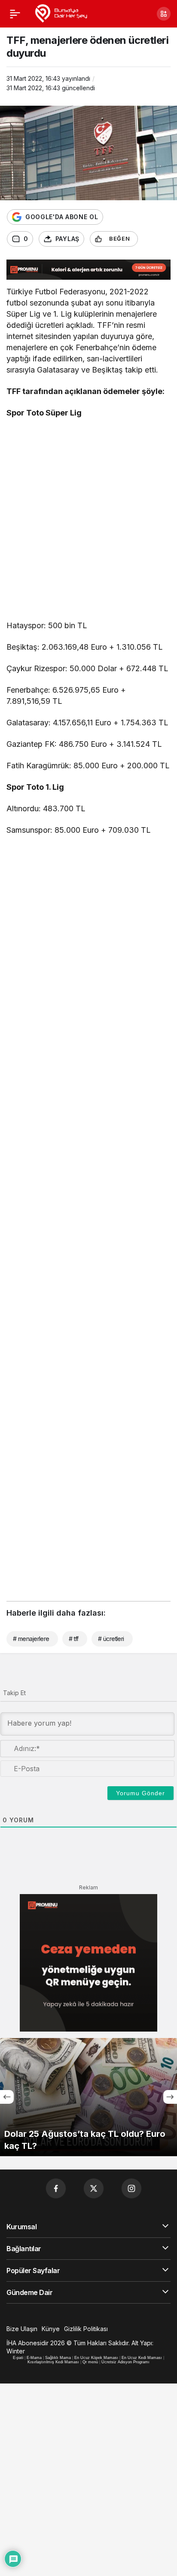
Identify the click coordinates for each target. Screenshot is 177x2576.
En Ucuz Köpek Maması (96, 2358)
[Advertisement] (88, 521)
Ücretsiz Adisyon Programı (125, 2362)
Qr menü (90, 2362)
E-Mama (34, 2358)
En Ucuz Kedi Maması (142, 2358)
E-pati (18, 2358)
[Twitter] (94, 2188)
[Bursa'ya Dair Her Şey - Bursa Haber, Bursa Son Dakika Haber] (61, 13)
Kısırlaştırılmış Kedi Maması (53, 2362)
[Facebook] (56, 2188)
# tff (74, 1639)
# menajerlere (31, 1639)
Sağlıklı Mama (58, 2358)
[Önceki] (7, 2097)
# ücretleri (111, 1639)
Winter (16, 2351)
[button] (164, 14)
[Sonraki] (170, 2097)
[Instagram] (131, 2188)
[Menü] (15, 14)
